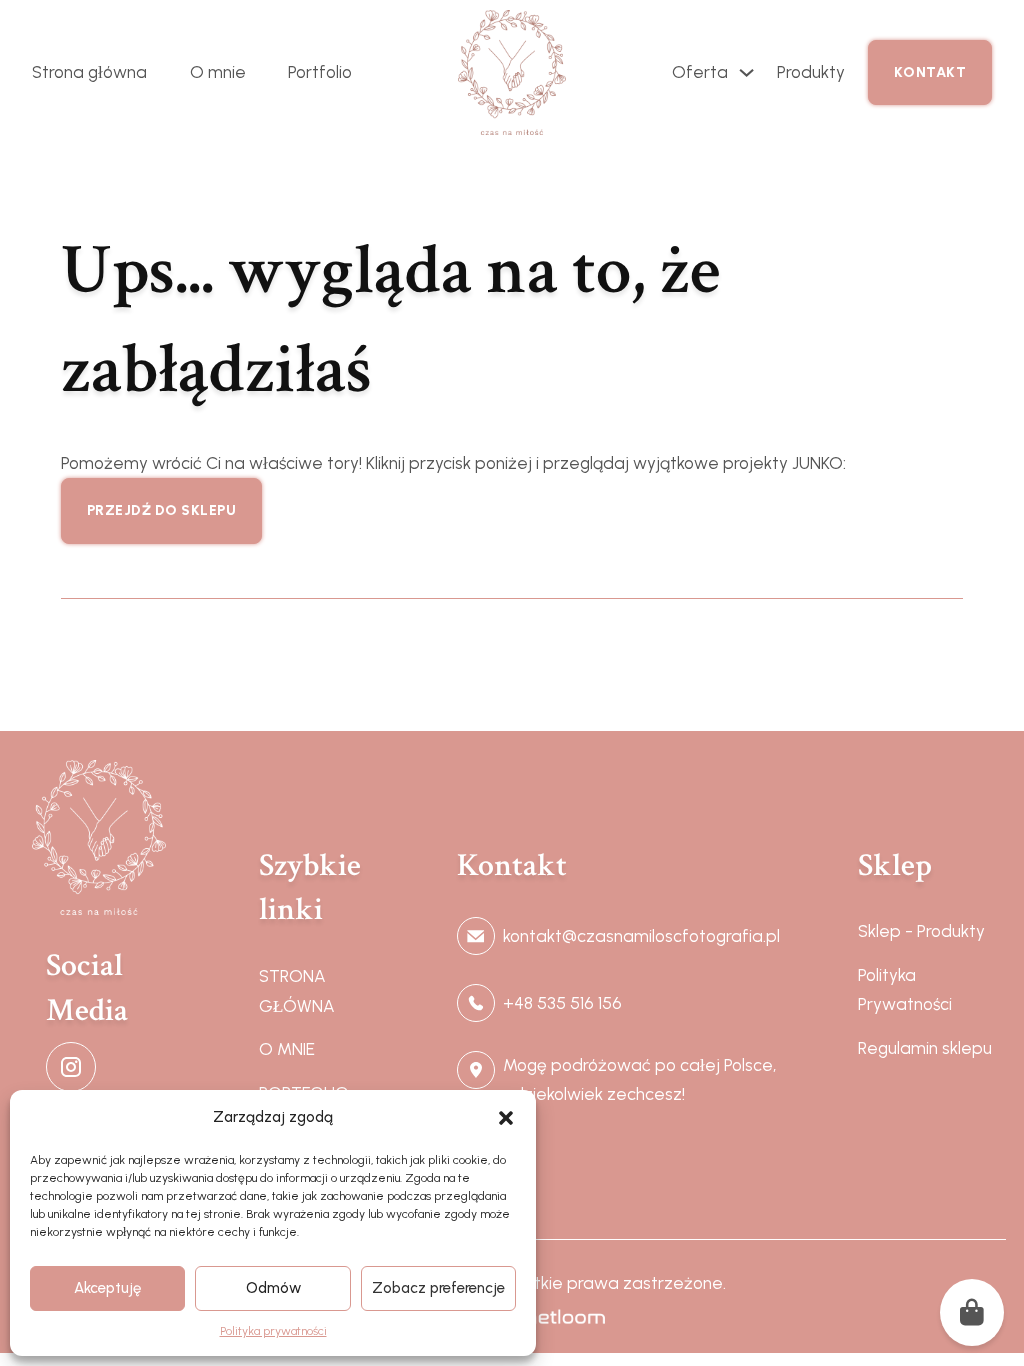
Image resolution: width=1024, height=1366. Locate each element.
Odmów (273, 1288)
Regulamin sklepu (925, 1048)
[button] (506, 1118)
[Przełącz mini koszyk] (972, 1312)
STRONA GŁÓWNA (297, 990)
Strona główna (89, 72)
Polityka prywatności (273, 1331)
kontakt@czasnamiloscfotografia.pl (641, 936)
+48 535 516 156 (562, 1003)
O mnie (218, 72)
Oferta (700, 72)
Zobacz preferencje (438, 1288)
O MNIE (287, 1049)
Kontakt (930, 72)
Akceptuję (107, 1288)
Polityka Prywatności (905, 989)
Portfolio (320, 72)
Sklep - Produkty (921, 931)
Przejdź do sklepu (162, 510)
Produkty (811, 72)
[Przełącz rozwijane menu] (746, 72)
